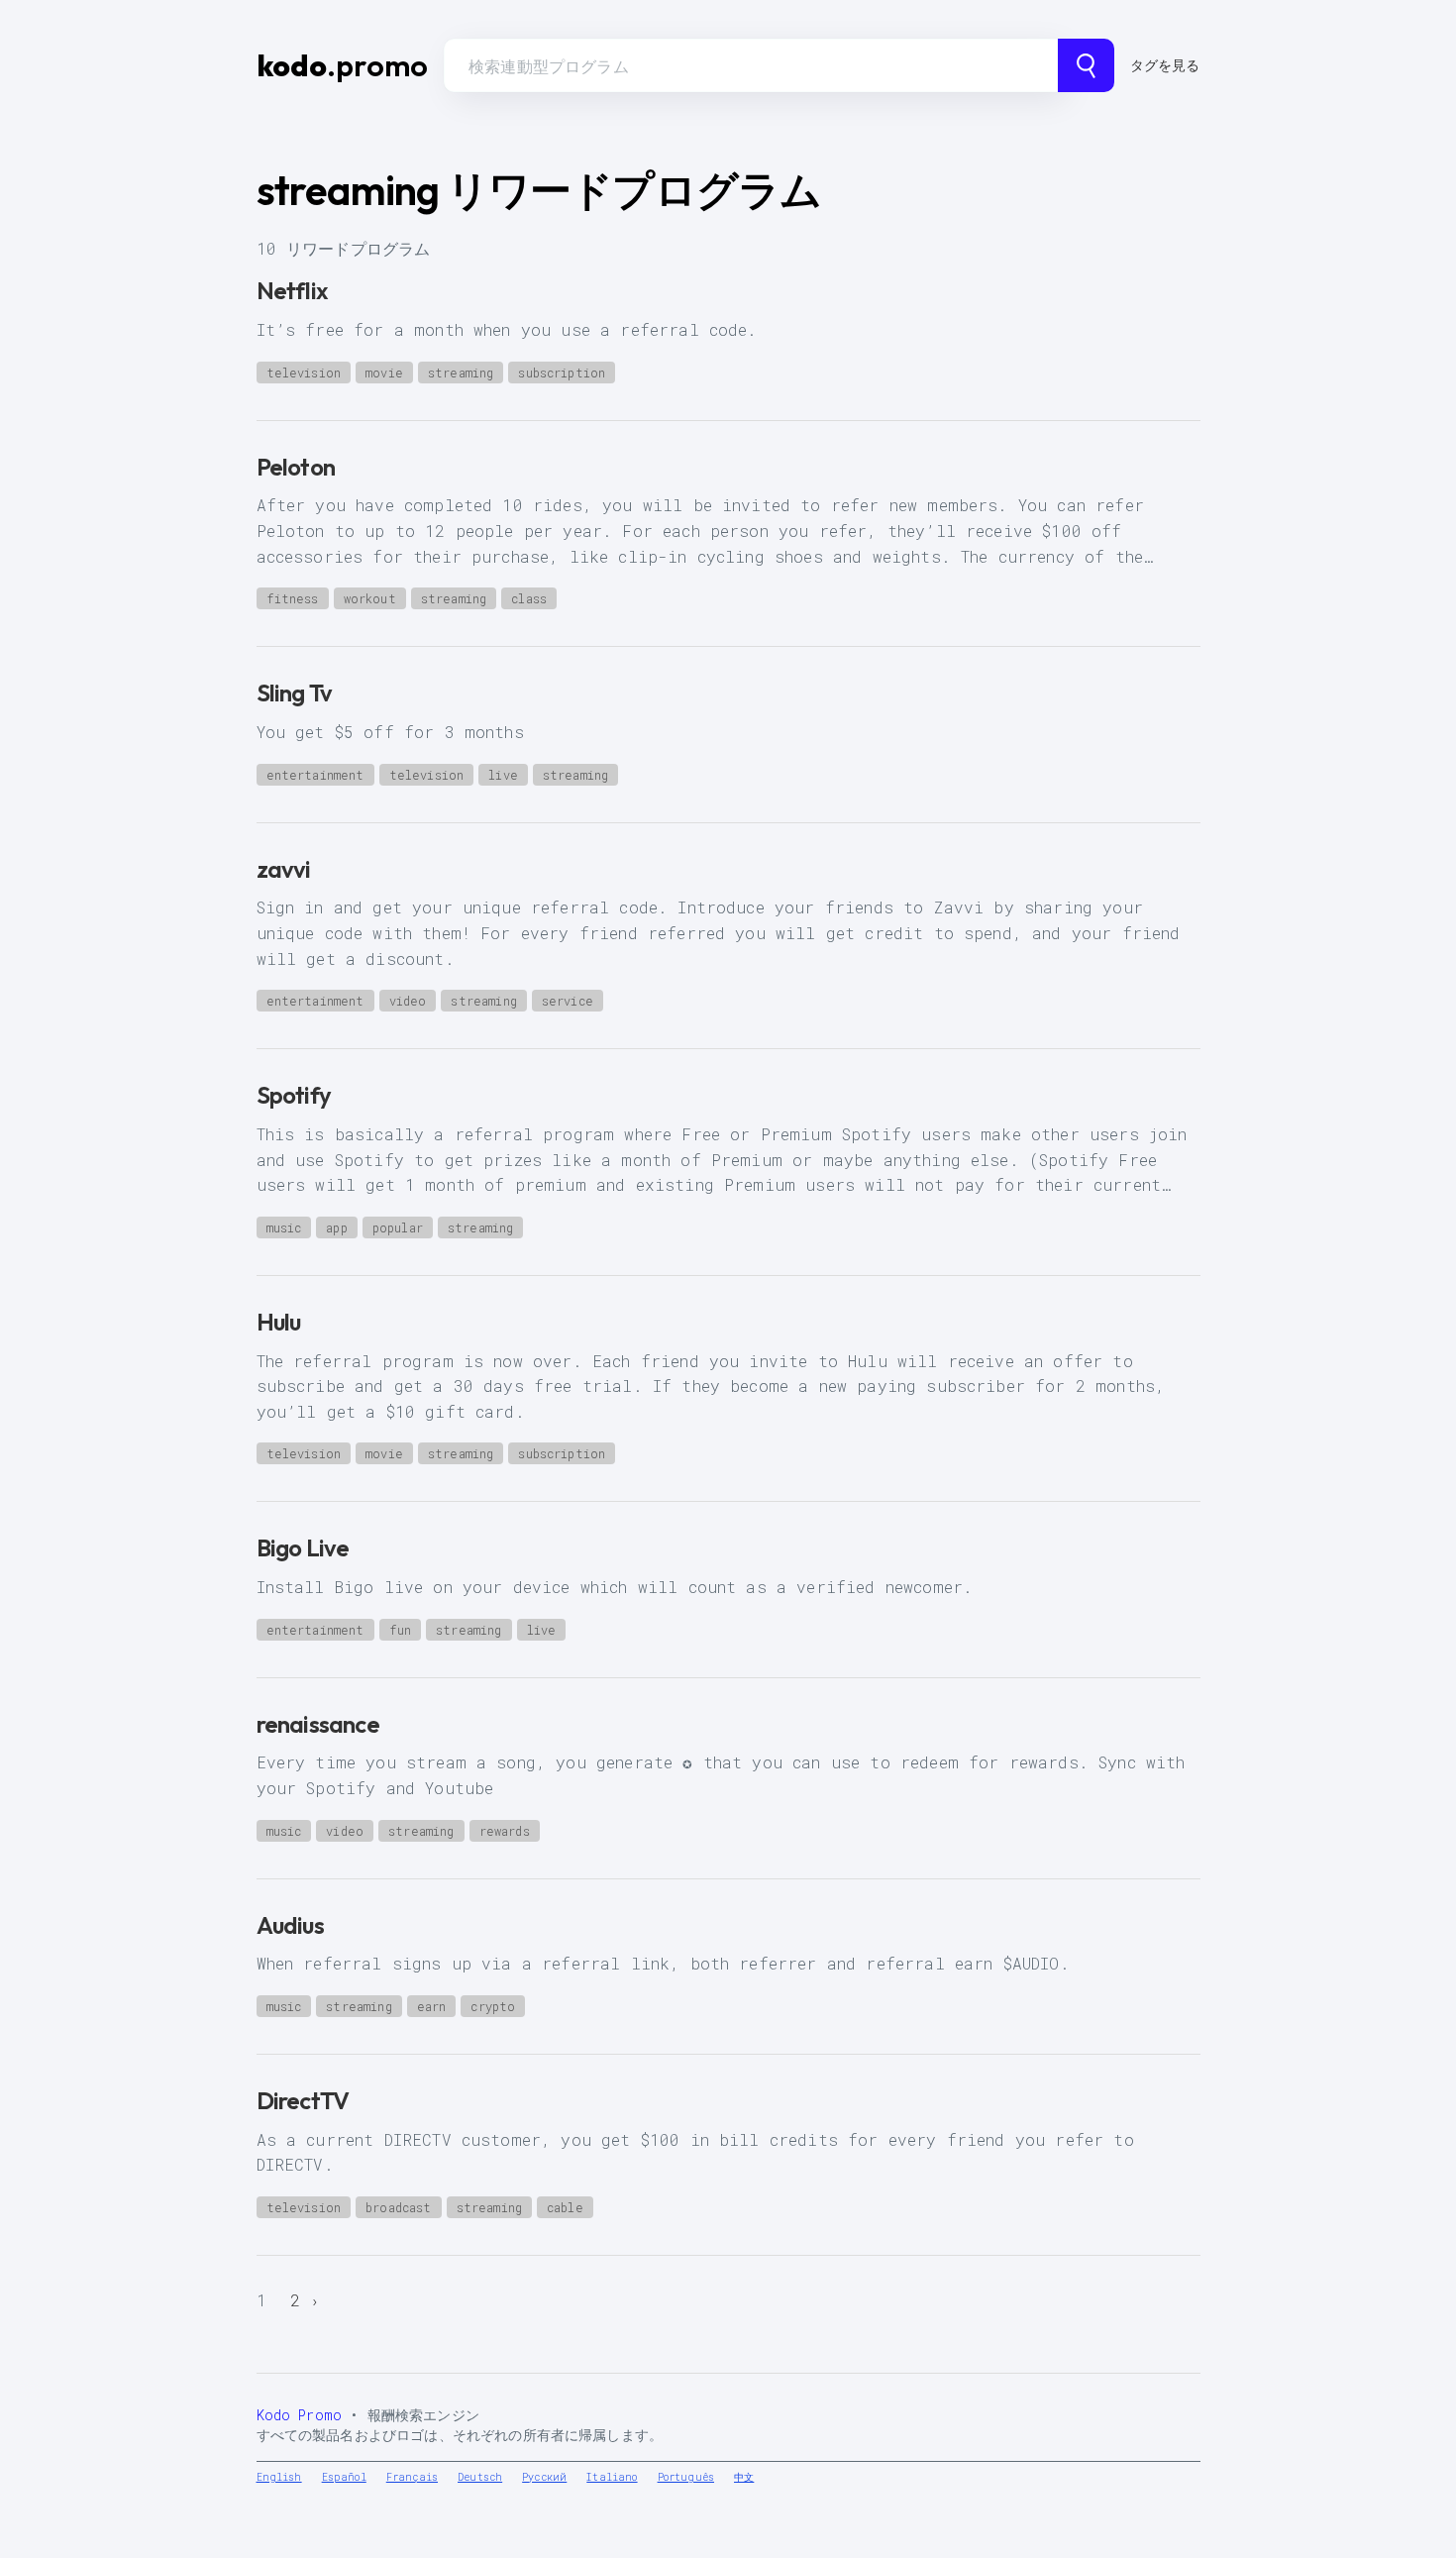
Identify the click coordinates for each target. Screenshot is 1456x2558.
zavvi (284, 869)
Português (686, 2477)
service (568, 1001)
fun (400, 1630)
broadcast (398, 2207)
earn (432, 2006)
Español (344, 2477)
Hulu (279, 1322)
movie (384, 373)
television (304, 373)
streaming (461, 373)
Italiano (612, 2477)
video (408, 1001)
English (279, 2477)
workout (370, 598)
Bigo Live (303, 1547)
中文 (744, 2477)
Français (412, 2477)
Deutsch (480, 2477)
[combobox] (751, 65)
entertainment (315, 775)
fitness (293, 598)
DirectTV (303, 2100)
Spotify (294, 1095)
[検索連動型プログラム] (1086, 65)
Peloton (296, 467)
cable (565, 2207)
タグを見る (1165, 65)
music (284, 1227)
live (503, 775)
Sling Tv (295, 693)
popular (398, 1227)
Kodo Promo (300, 2415)
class (529, 598)
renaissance (318, 1724)
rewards (505, 1831)
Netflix (292, 290)
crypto (493, 2006)
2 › (306, 2300)
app (336, 1227)
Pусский (544, 2477)
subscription (562, 373)
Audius (290, 1925)
